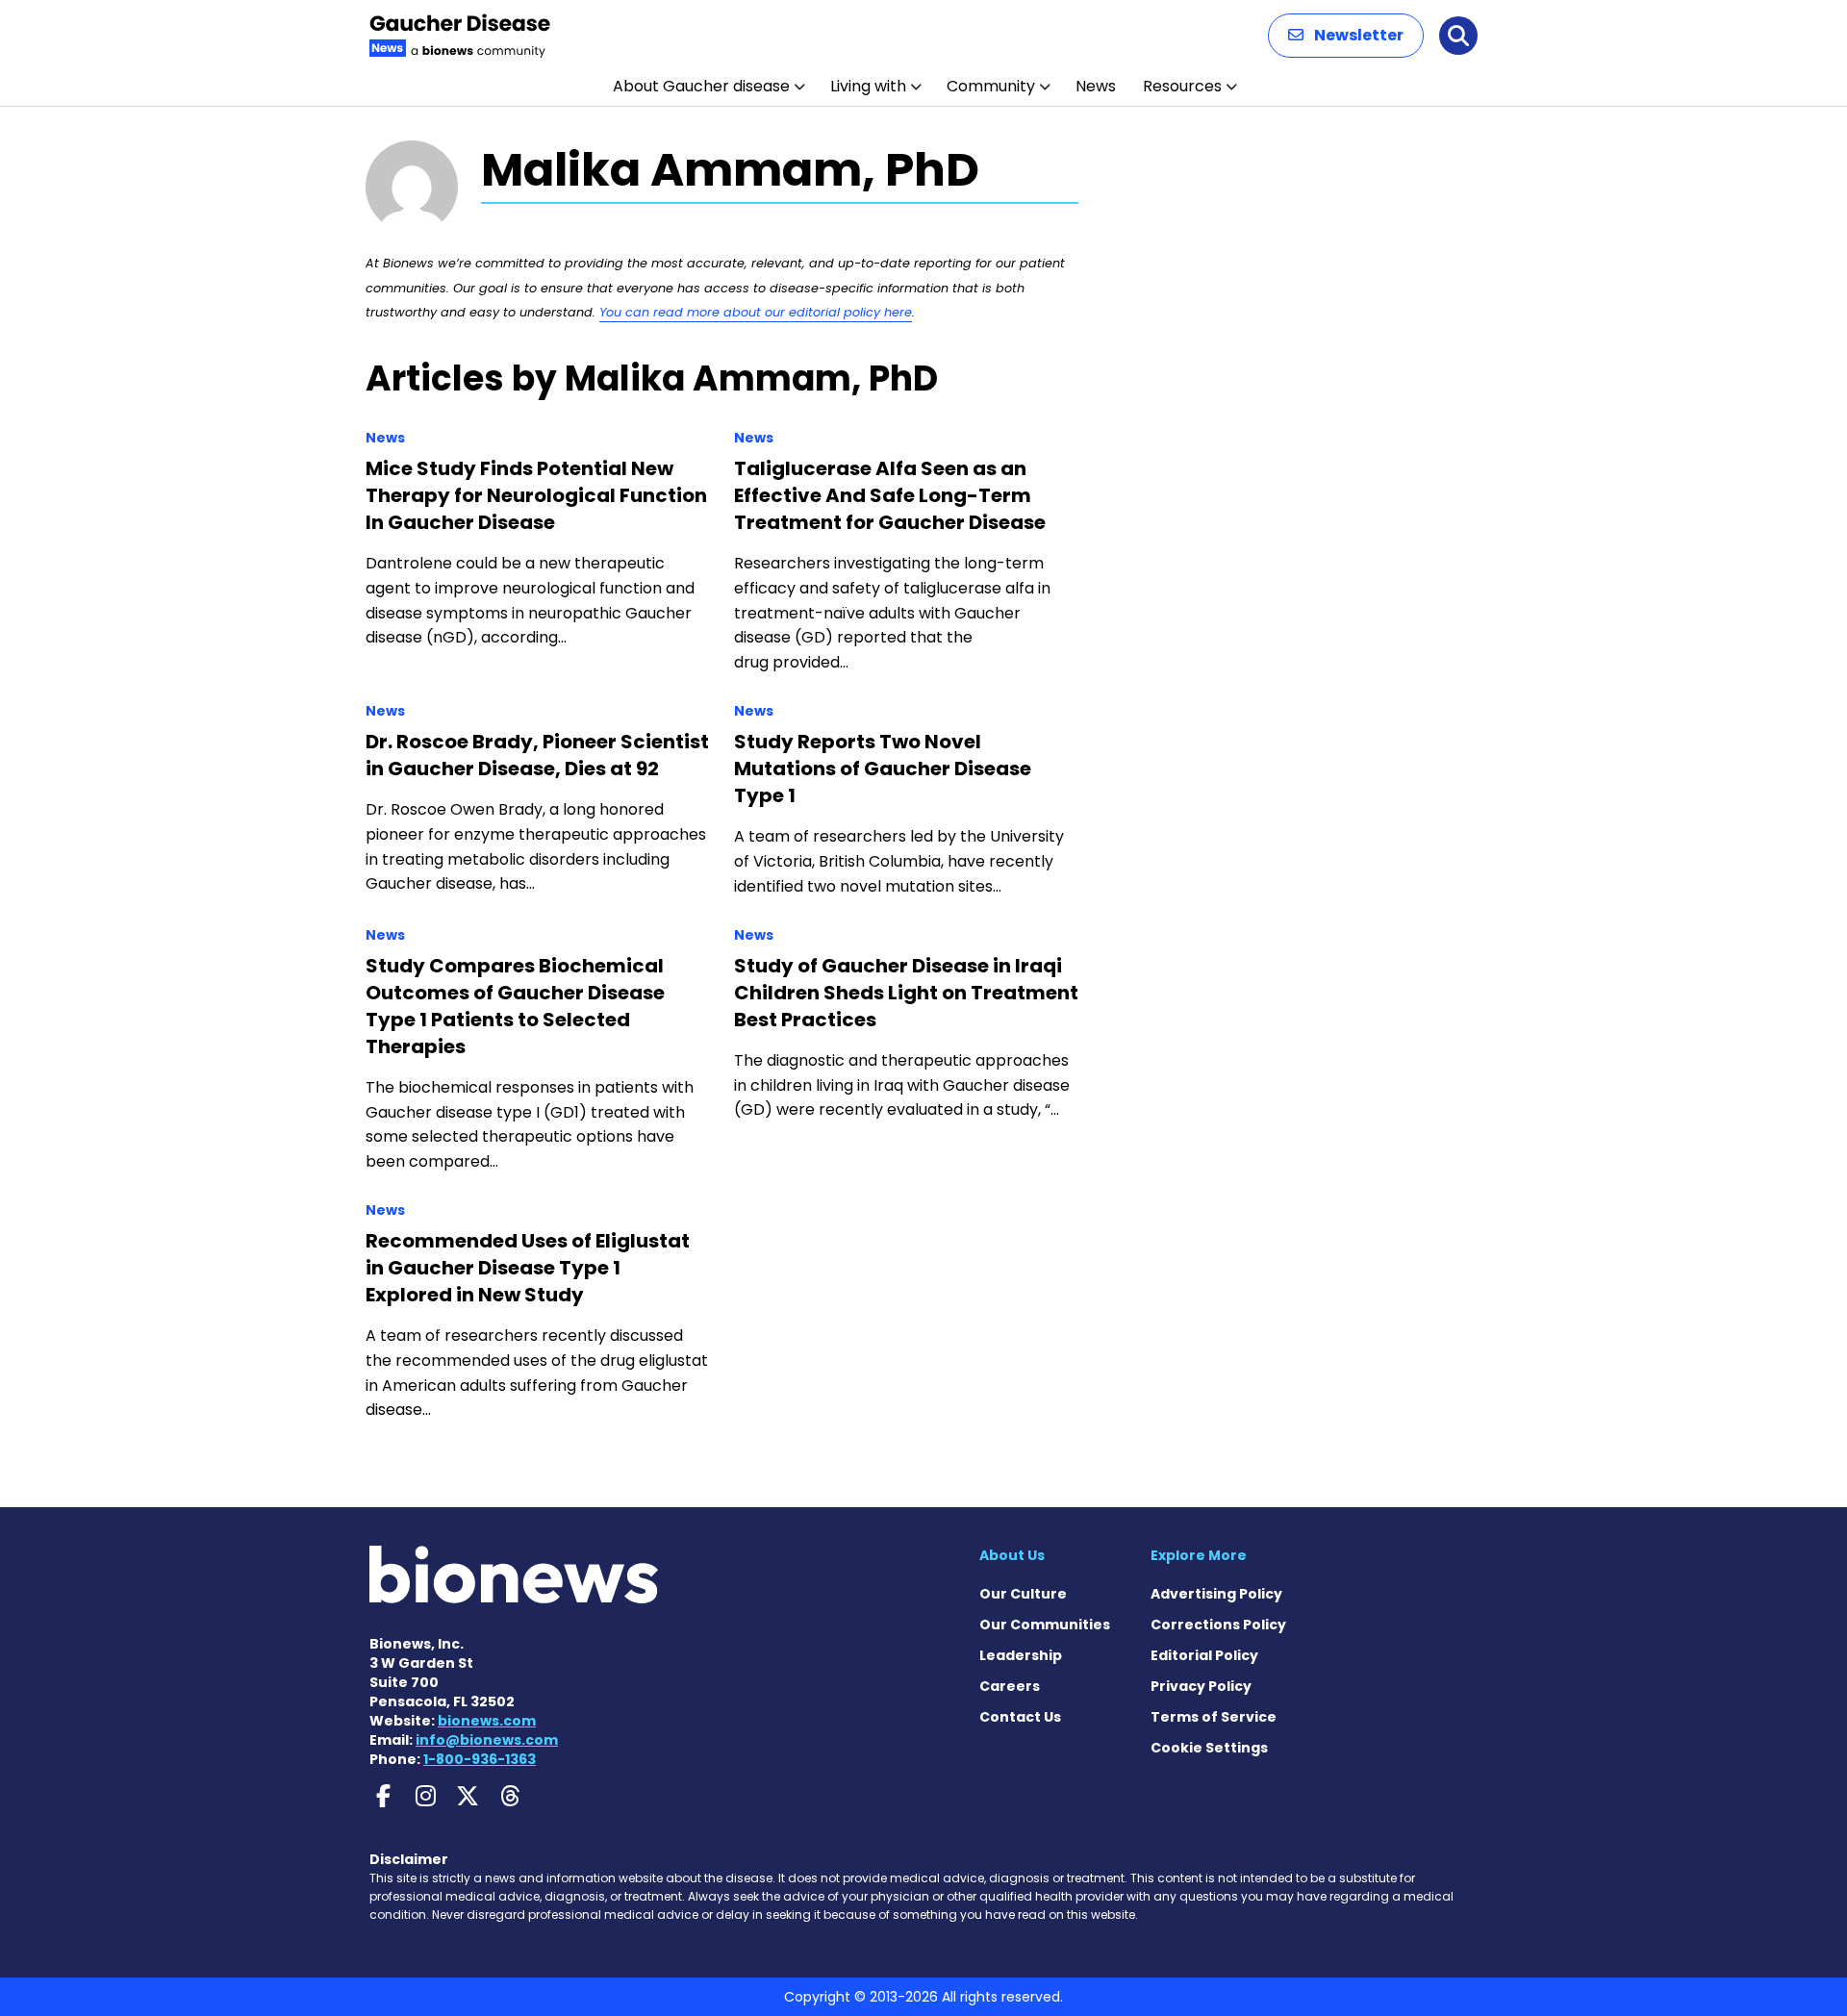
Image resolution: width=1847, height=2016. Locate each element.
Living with (868, 86)
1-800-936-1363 (480, 1759)
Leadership (1021, 1655)
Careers (1010, 1686)
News (1096, 86)
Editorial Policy (1204, 1655)
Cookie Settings (1209, 1748)
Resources (1182, 86)
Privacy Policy (1201, 1686)
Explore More (1199, 1555)
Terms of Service (1214, 1717)
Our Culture (1023, 1594)
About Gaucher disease (701, 86)
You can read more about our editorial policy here (756, 312)
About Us (1012, 1555)
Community (991, 86)
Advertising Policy (1216, 1594)
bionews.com (487, 1721)
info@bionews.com (487, 1740)
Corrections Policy (1218, 1625)
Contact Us (1020, 1717)
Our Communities (1045, 1625)
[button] (1346, 36)
